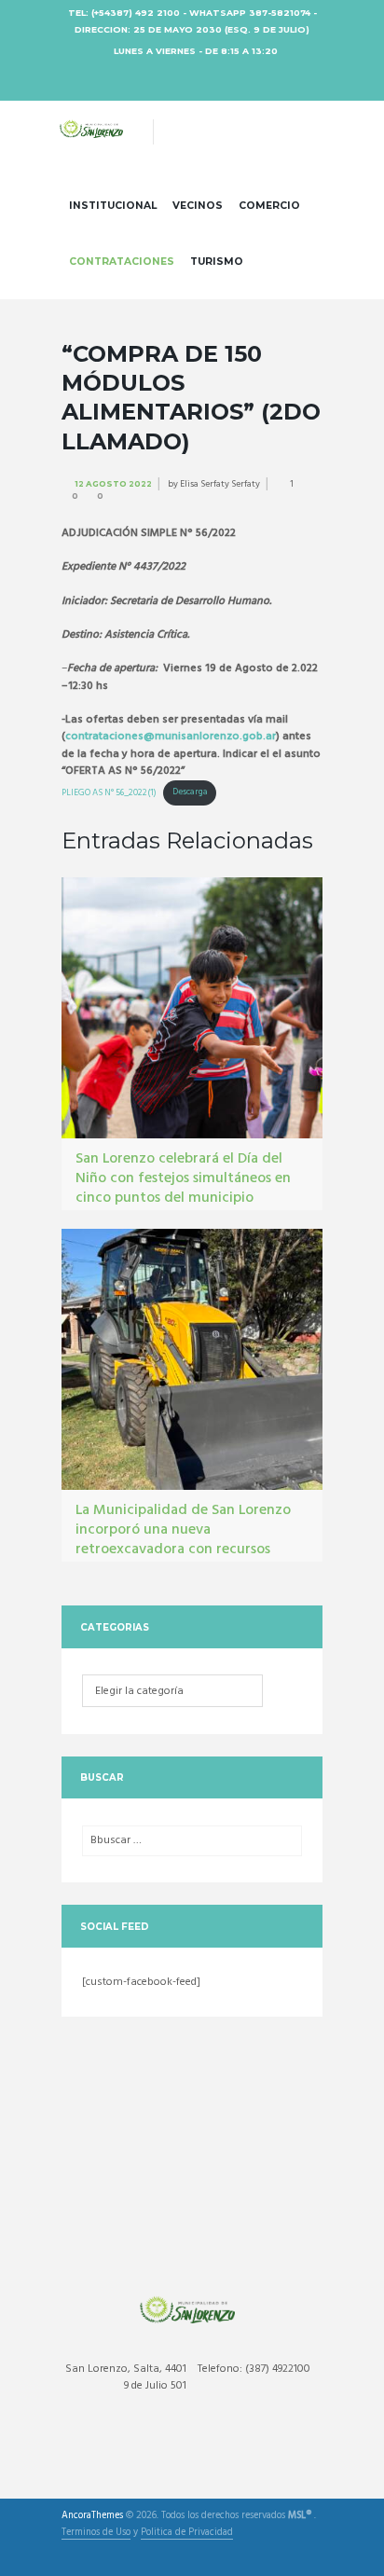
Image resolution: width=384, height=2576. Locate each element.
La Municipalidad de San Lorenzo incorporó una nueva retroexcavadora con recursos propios (183, 1539)
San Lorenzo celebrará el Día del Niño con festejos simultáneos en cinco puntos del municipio (183, 1178)
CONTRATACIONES (122, 262)
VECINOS (198, 206)
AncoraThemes (92, 2516)
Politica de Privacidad (187, 2534)
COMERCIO (269, 206)
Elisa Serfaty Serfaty (220, 484)
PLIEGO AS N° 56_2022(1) (109, 792)
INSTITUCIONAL (113, 206)
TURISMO (217, 262)
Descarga (190, 792)
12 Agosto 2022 (113, 484)
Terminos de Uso (96, 2534)
